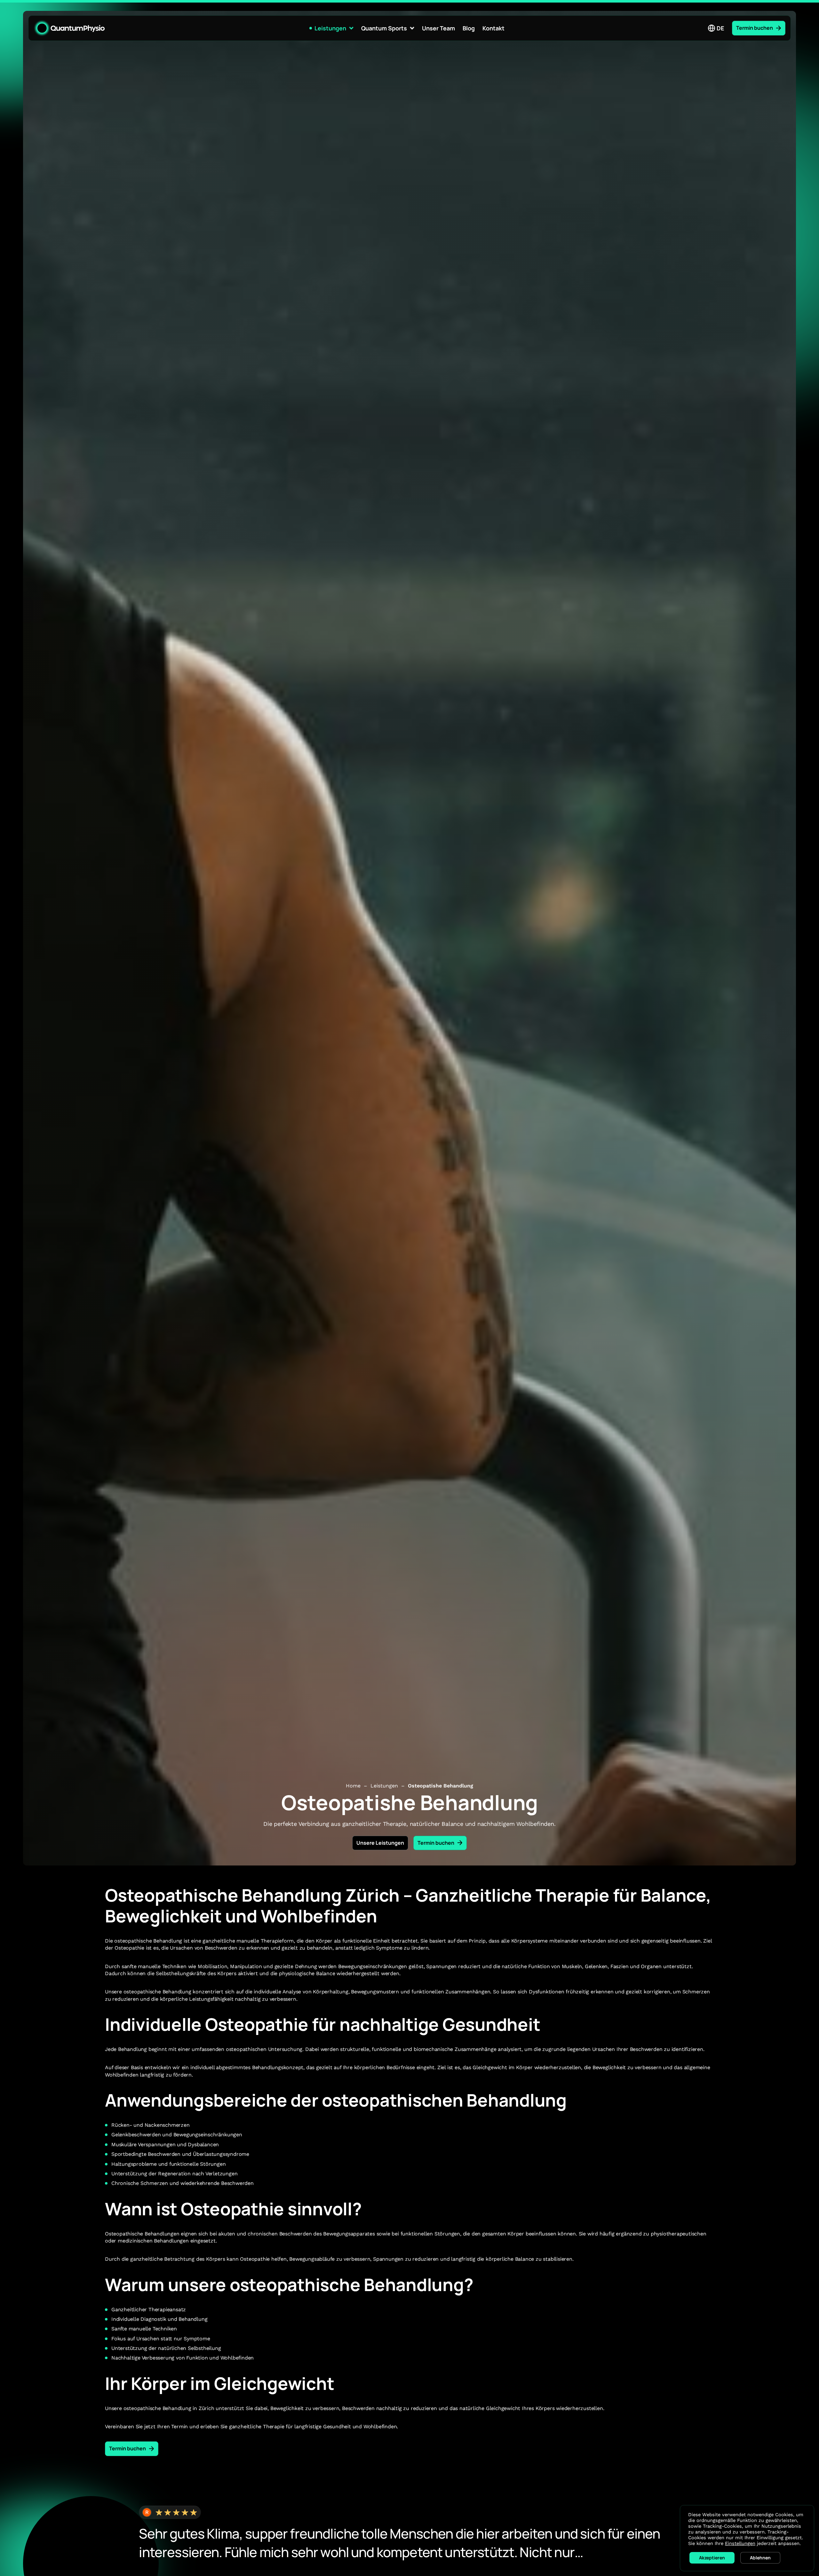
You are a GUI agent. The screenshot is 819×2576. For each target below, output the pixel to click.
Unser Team (438, 28)
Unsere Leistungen (380, 1843)
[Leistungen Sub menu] (351, 28)
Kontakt (493, 28)
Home (353, 1786)
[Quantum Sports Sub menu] (412, 28)
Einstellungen (740, 2543)
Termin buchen (755, 28)
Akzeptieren (712, 2558)
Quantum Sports (384, 28)
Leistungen (330, 28)
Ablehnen (760, 2558)
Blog (469, 28)
